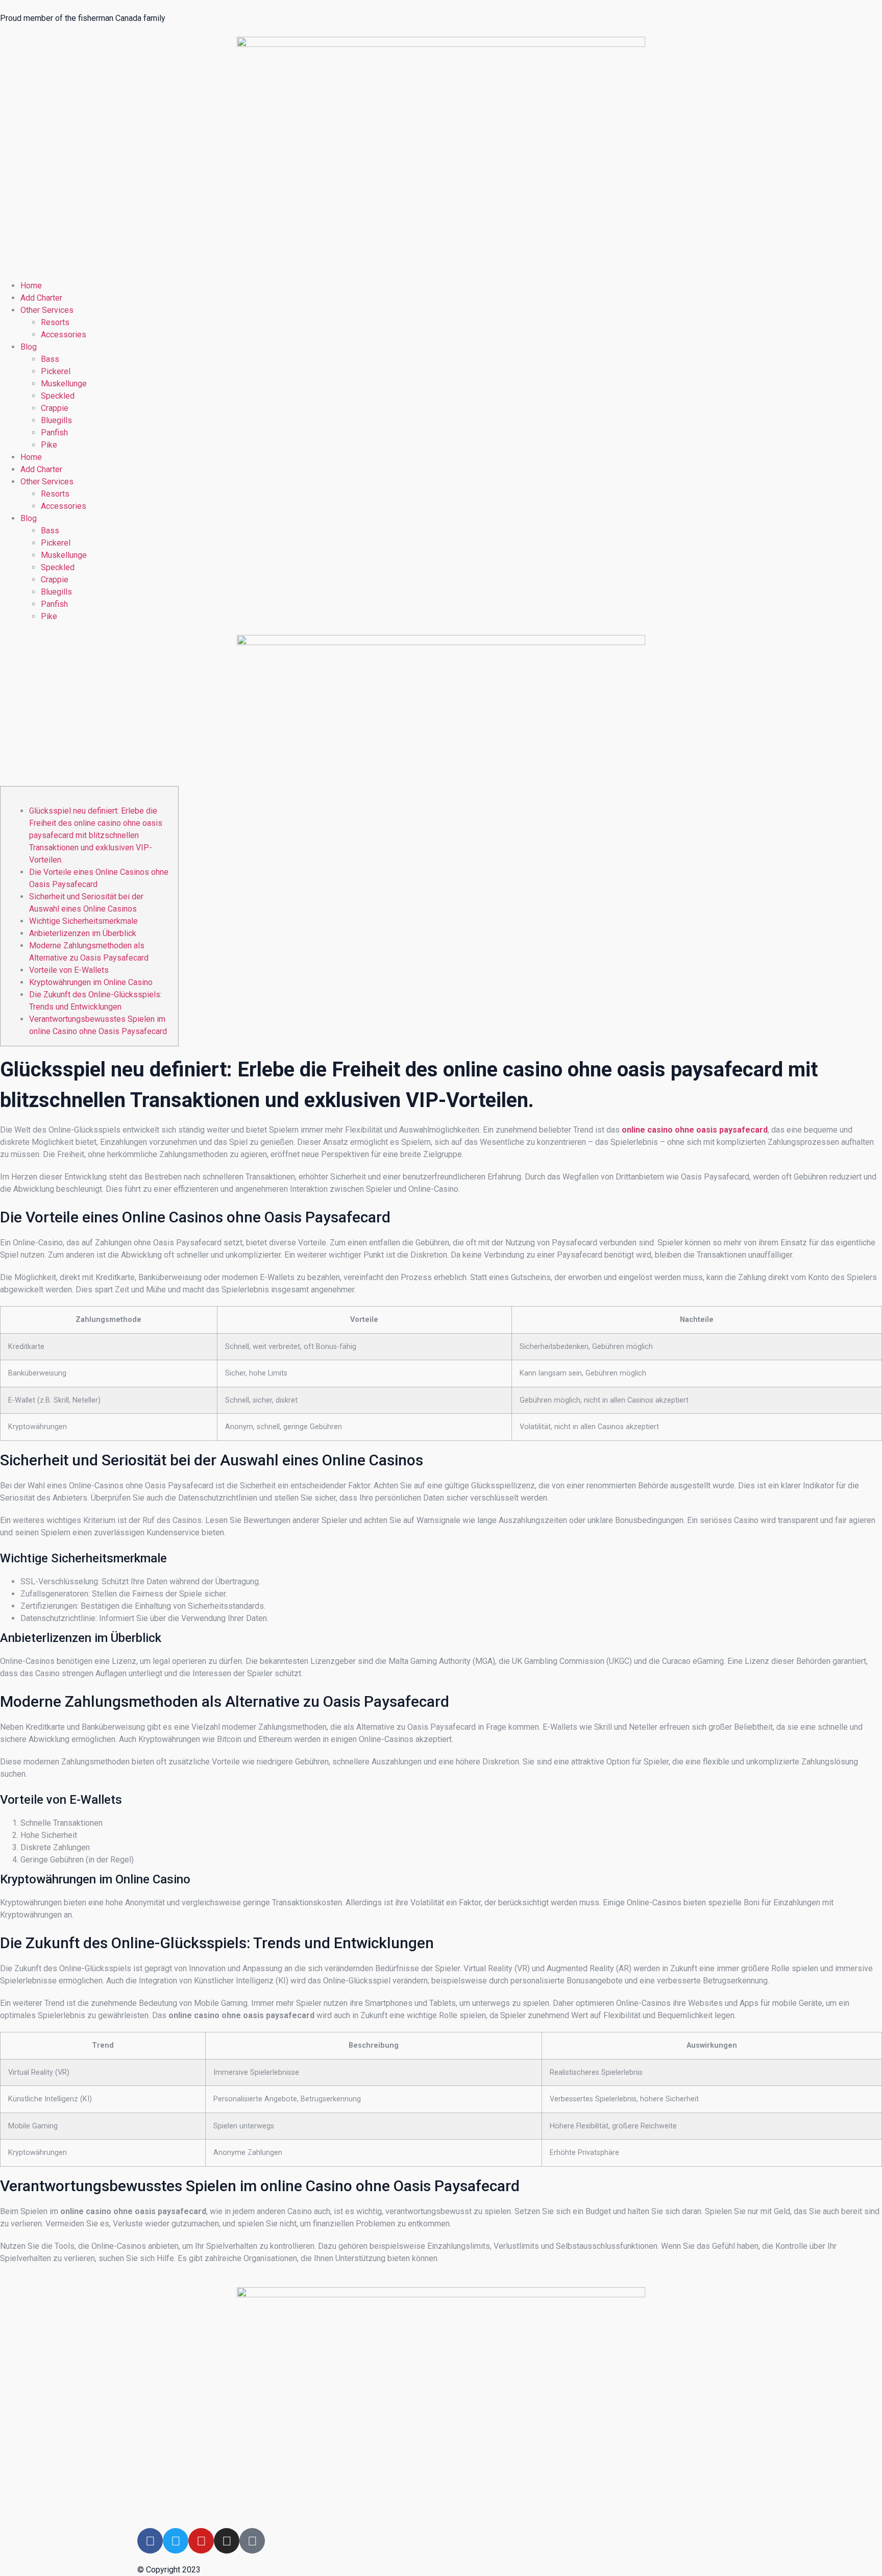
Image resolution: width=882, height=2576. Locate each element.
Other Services (47, 310)
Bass (50, 359)
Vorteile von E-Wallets (69, 970)
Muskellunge (64, 384)
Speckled (58, 396)
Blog (29, 347)
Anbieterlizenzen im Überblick (83, 933)
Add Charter (41, 298)
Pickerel (56, 371)
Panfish (54, 433)
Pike (49, 445)
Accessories (64, 335)
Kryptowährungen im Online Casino (91, 982)
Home (31, 286)
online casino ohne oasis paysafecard (695, 1130)
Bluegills (56, 420)
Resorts (55, 322)
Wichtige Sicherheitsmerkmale (83, 921)
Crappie (55, 408)
